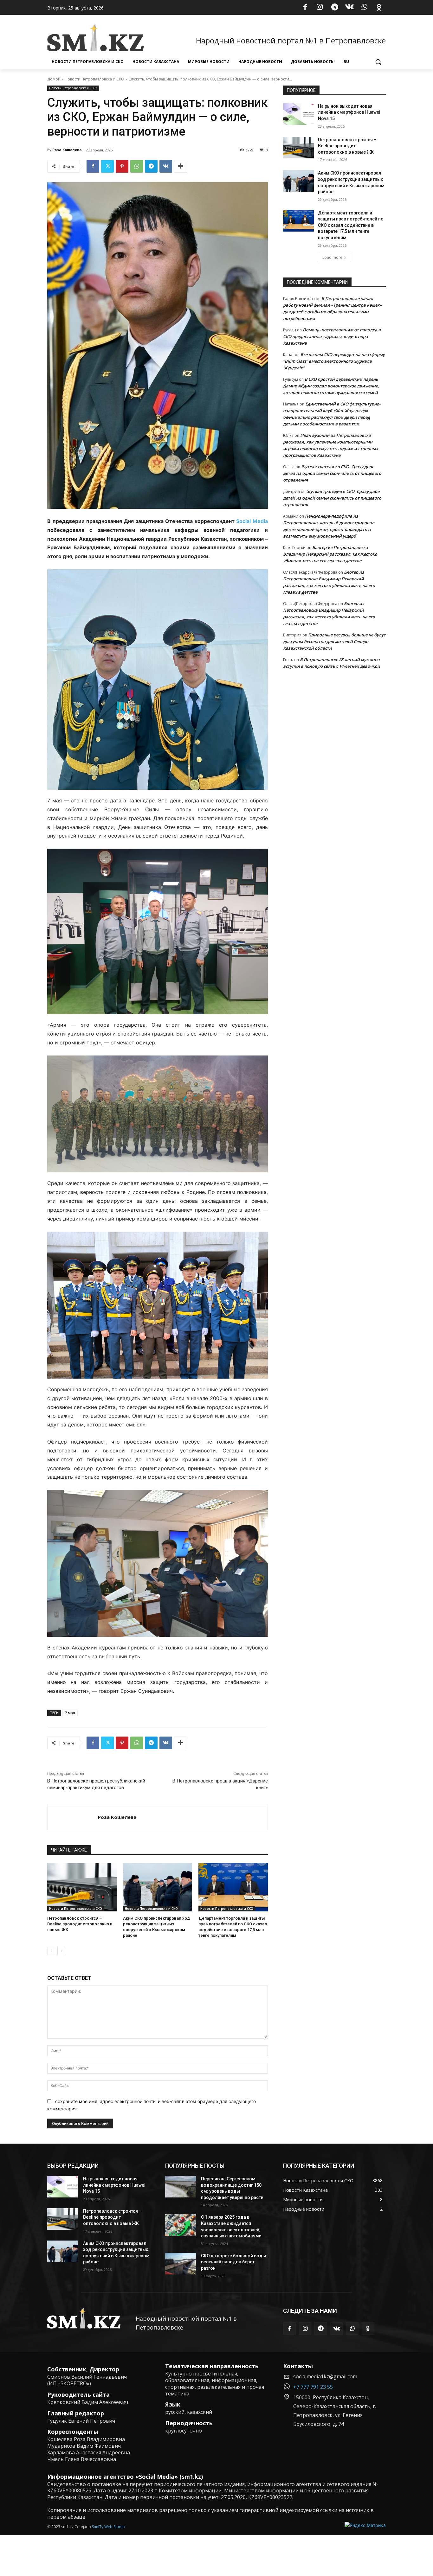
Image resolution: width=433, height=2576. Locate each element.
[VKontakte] (350, 8)
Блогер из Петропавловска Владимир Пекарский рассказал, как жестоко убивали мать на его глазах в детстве (330, 554)
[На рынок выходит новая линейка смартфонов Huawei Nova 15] (298, 114)
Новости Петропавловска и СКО (94, 79)
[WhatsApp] (364, 8)
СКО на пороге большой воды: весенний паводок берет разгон (234, 2262)
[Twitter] (107, 166)
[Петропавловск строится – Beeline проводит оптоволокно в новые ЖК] (82, 1887)
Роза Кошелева (67, 150)
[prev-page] (51, 1951)
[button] (378, 62)
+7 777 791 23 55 (313, 2387)
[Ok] (379, 8)
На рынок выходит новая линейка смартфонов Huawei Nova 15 (349, 112)
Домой (54, 79)
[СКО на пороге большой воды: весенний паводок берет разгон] (181, 2264)
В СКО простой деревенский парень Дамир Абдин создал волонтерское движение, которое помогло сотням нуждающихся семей (331, 386)
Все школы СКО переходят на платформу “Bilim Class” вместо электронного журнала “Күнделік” (334, 361)
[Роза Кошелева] (73, 1817)
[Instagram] (320, 8)
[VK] (166, 166)
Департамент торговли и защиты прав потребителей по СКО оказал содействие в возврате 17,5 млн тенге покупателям (351, 225)
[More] (181, 166)
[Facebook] (305, 8)
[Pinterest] (122, 166)
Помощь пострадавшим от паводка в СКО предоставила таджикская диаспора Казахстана (332, 336)
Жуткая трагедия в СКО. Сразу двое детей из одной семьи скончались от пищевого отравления (332, 473)
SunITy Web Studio (108, 2527)
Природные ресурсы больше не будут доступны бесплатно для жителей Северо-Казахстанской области (334, 641)
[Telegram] (335, 8)
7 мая (70, 1713)
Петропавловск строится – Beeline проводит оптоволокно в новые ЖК (80, 1924)
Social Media (252, 521)
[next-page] (61, 1951)
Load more (332, 257)
